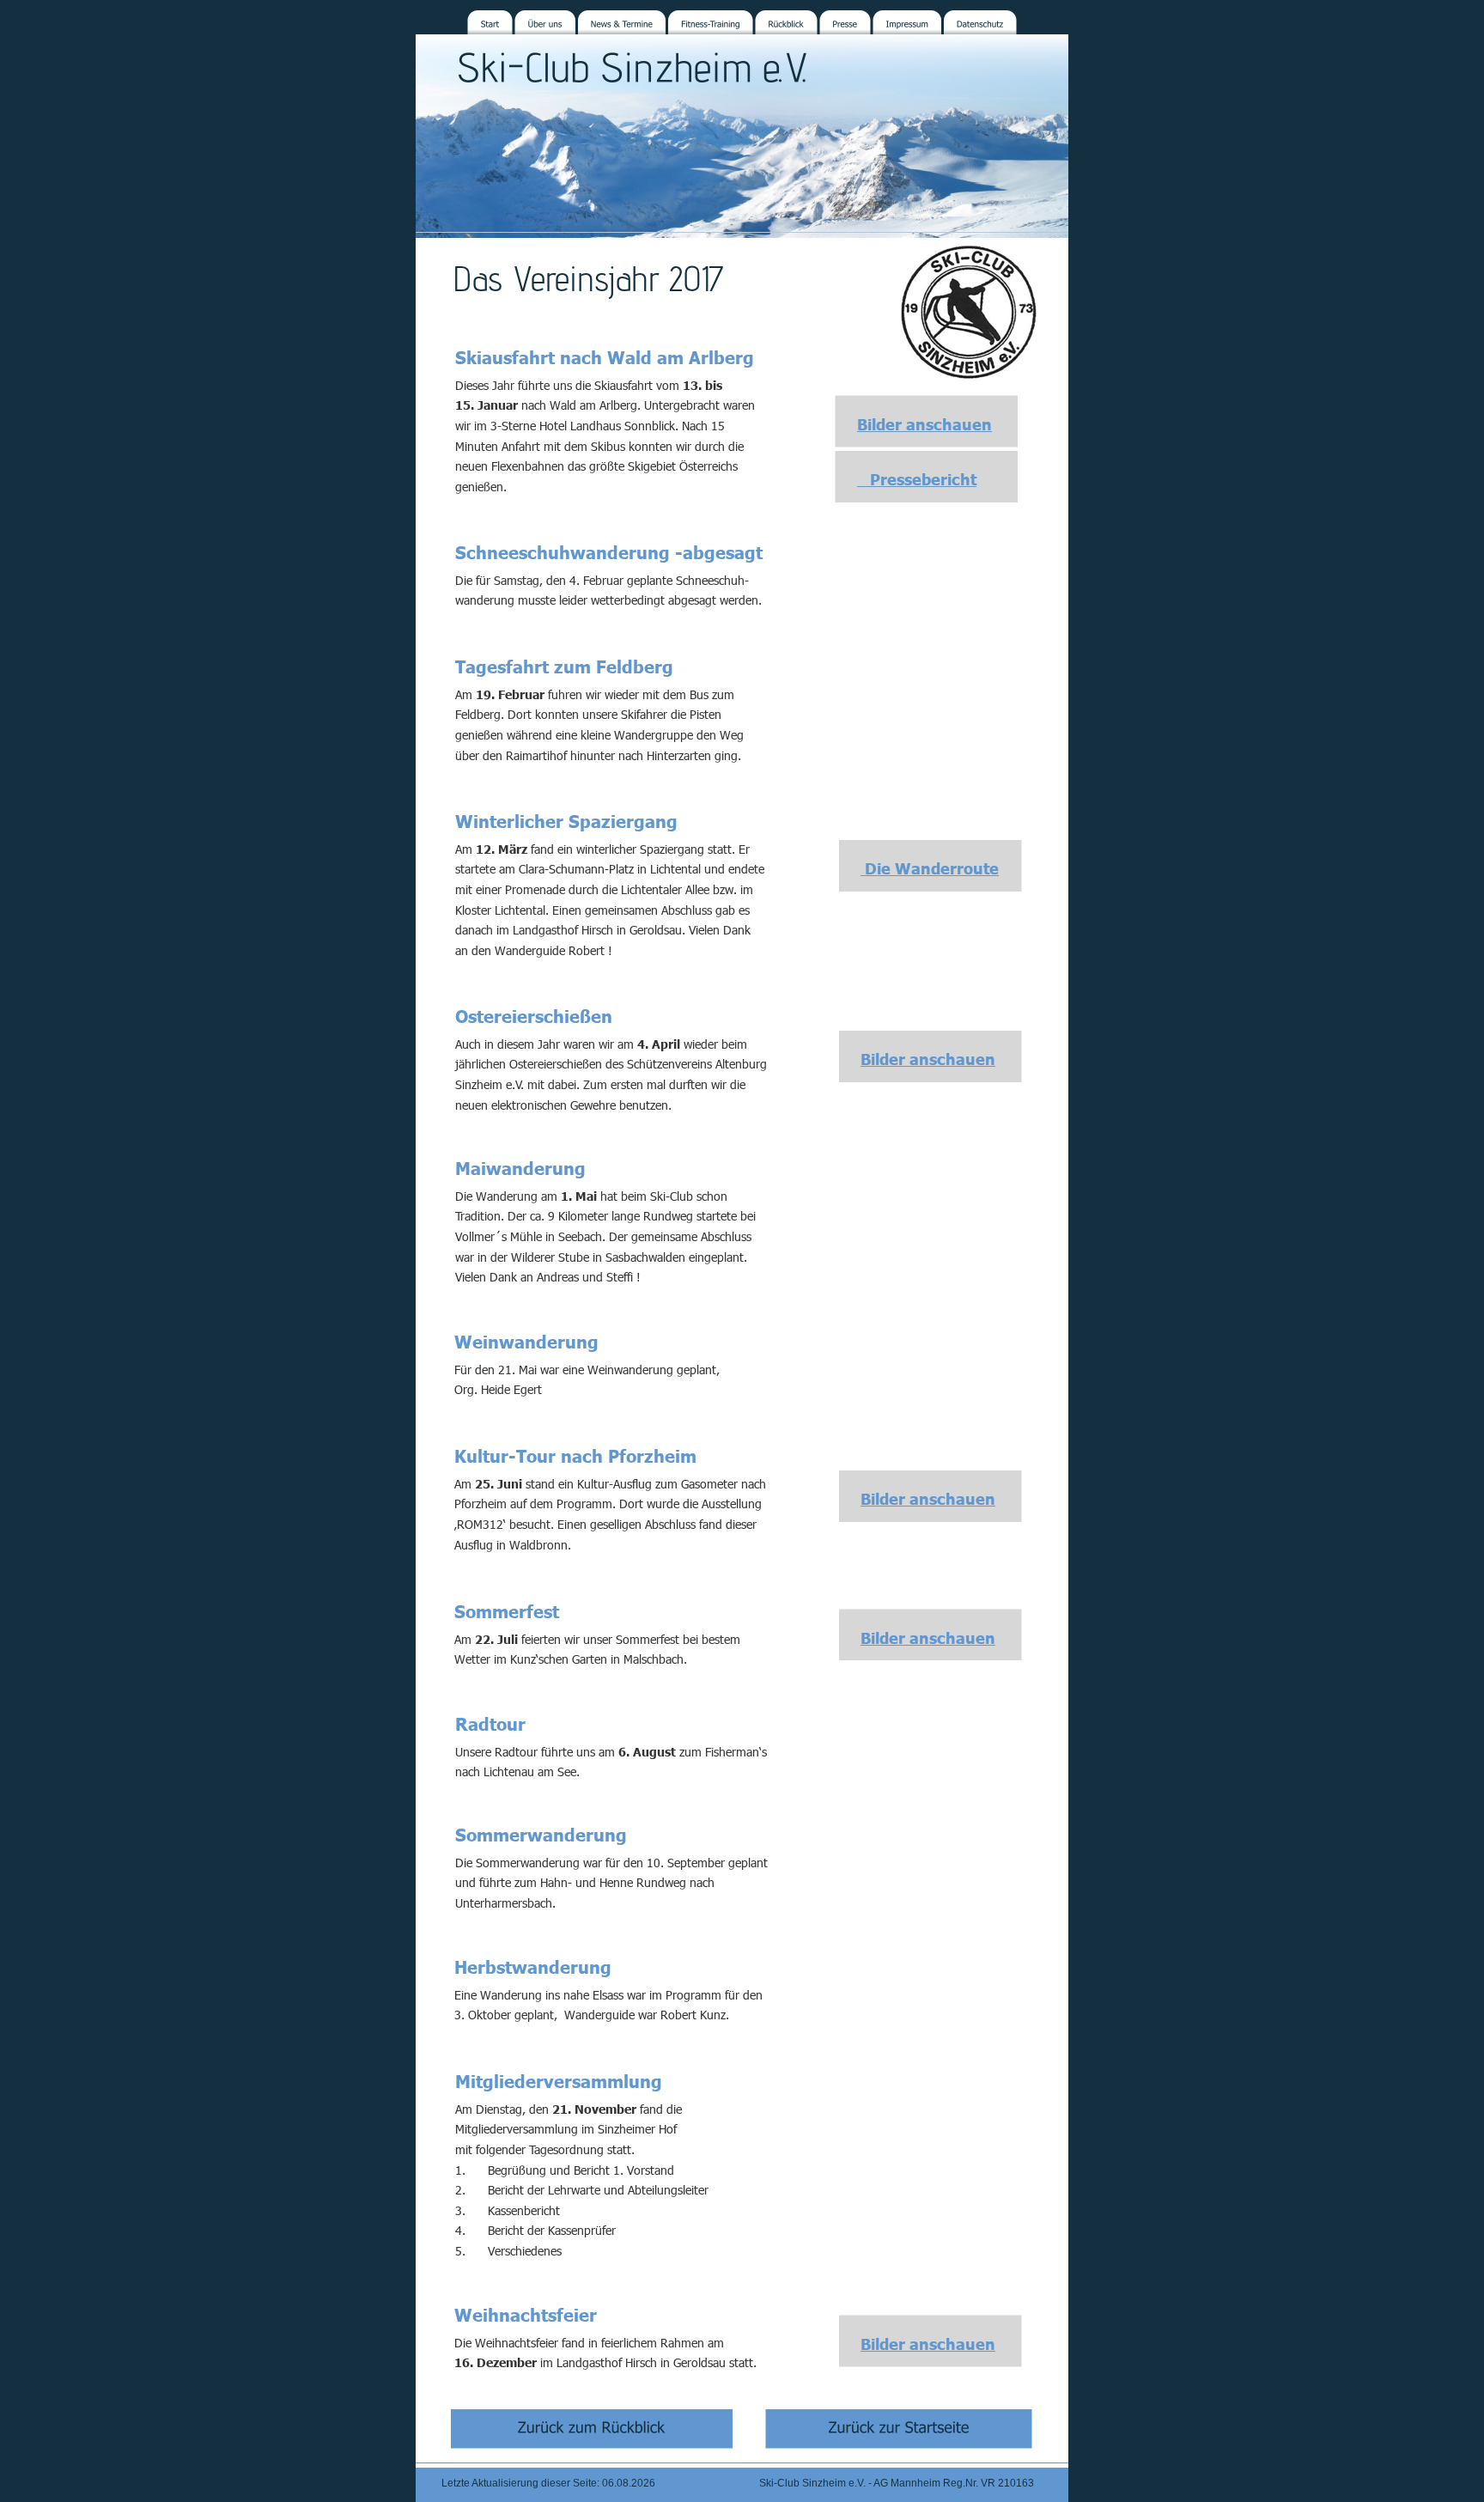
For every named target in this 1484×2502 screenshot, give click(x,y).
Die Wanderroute (930, 868)
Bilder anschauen (924, 424)
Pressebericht (917, 479)
